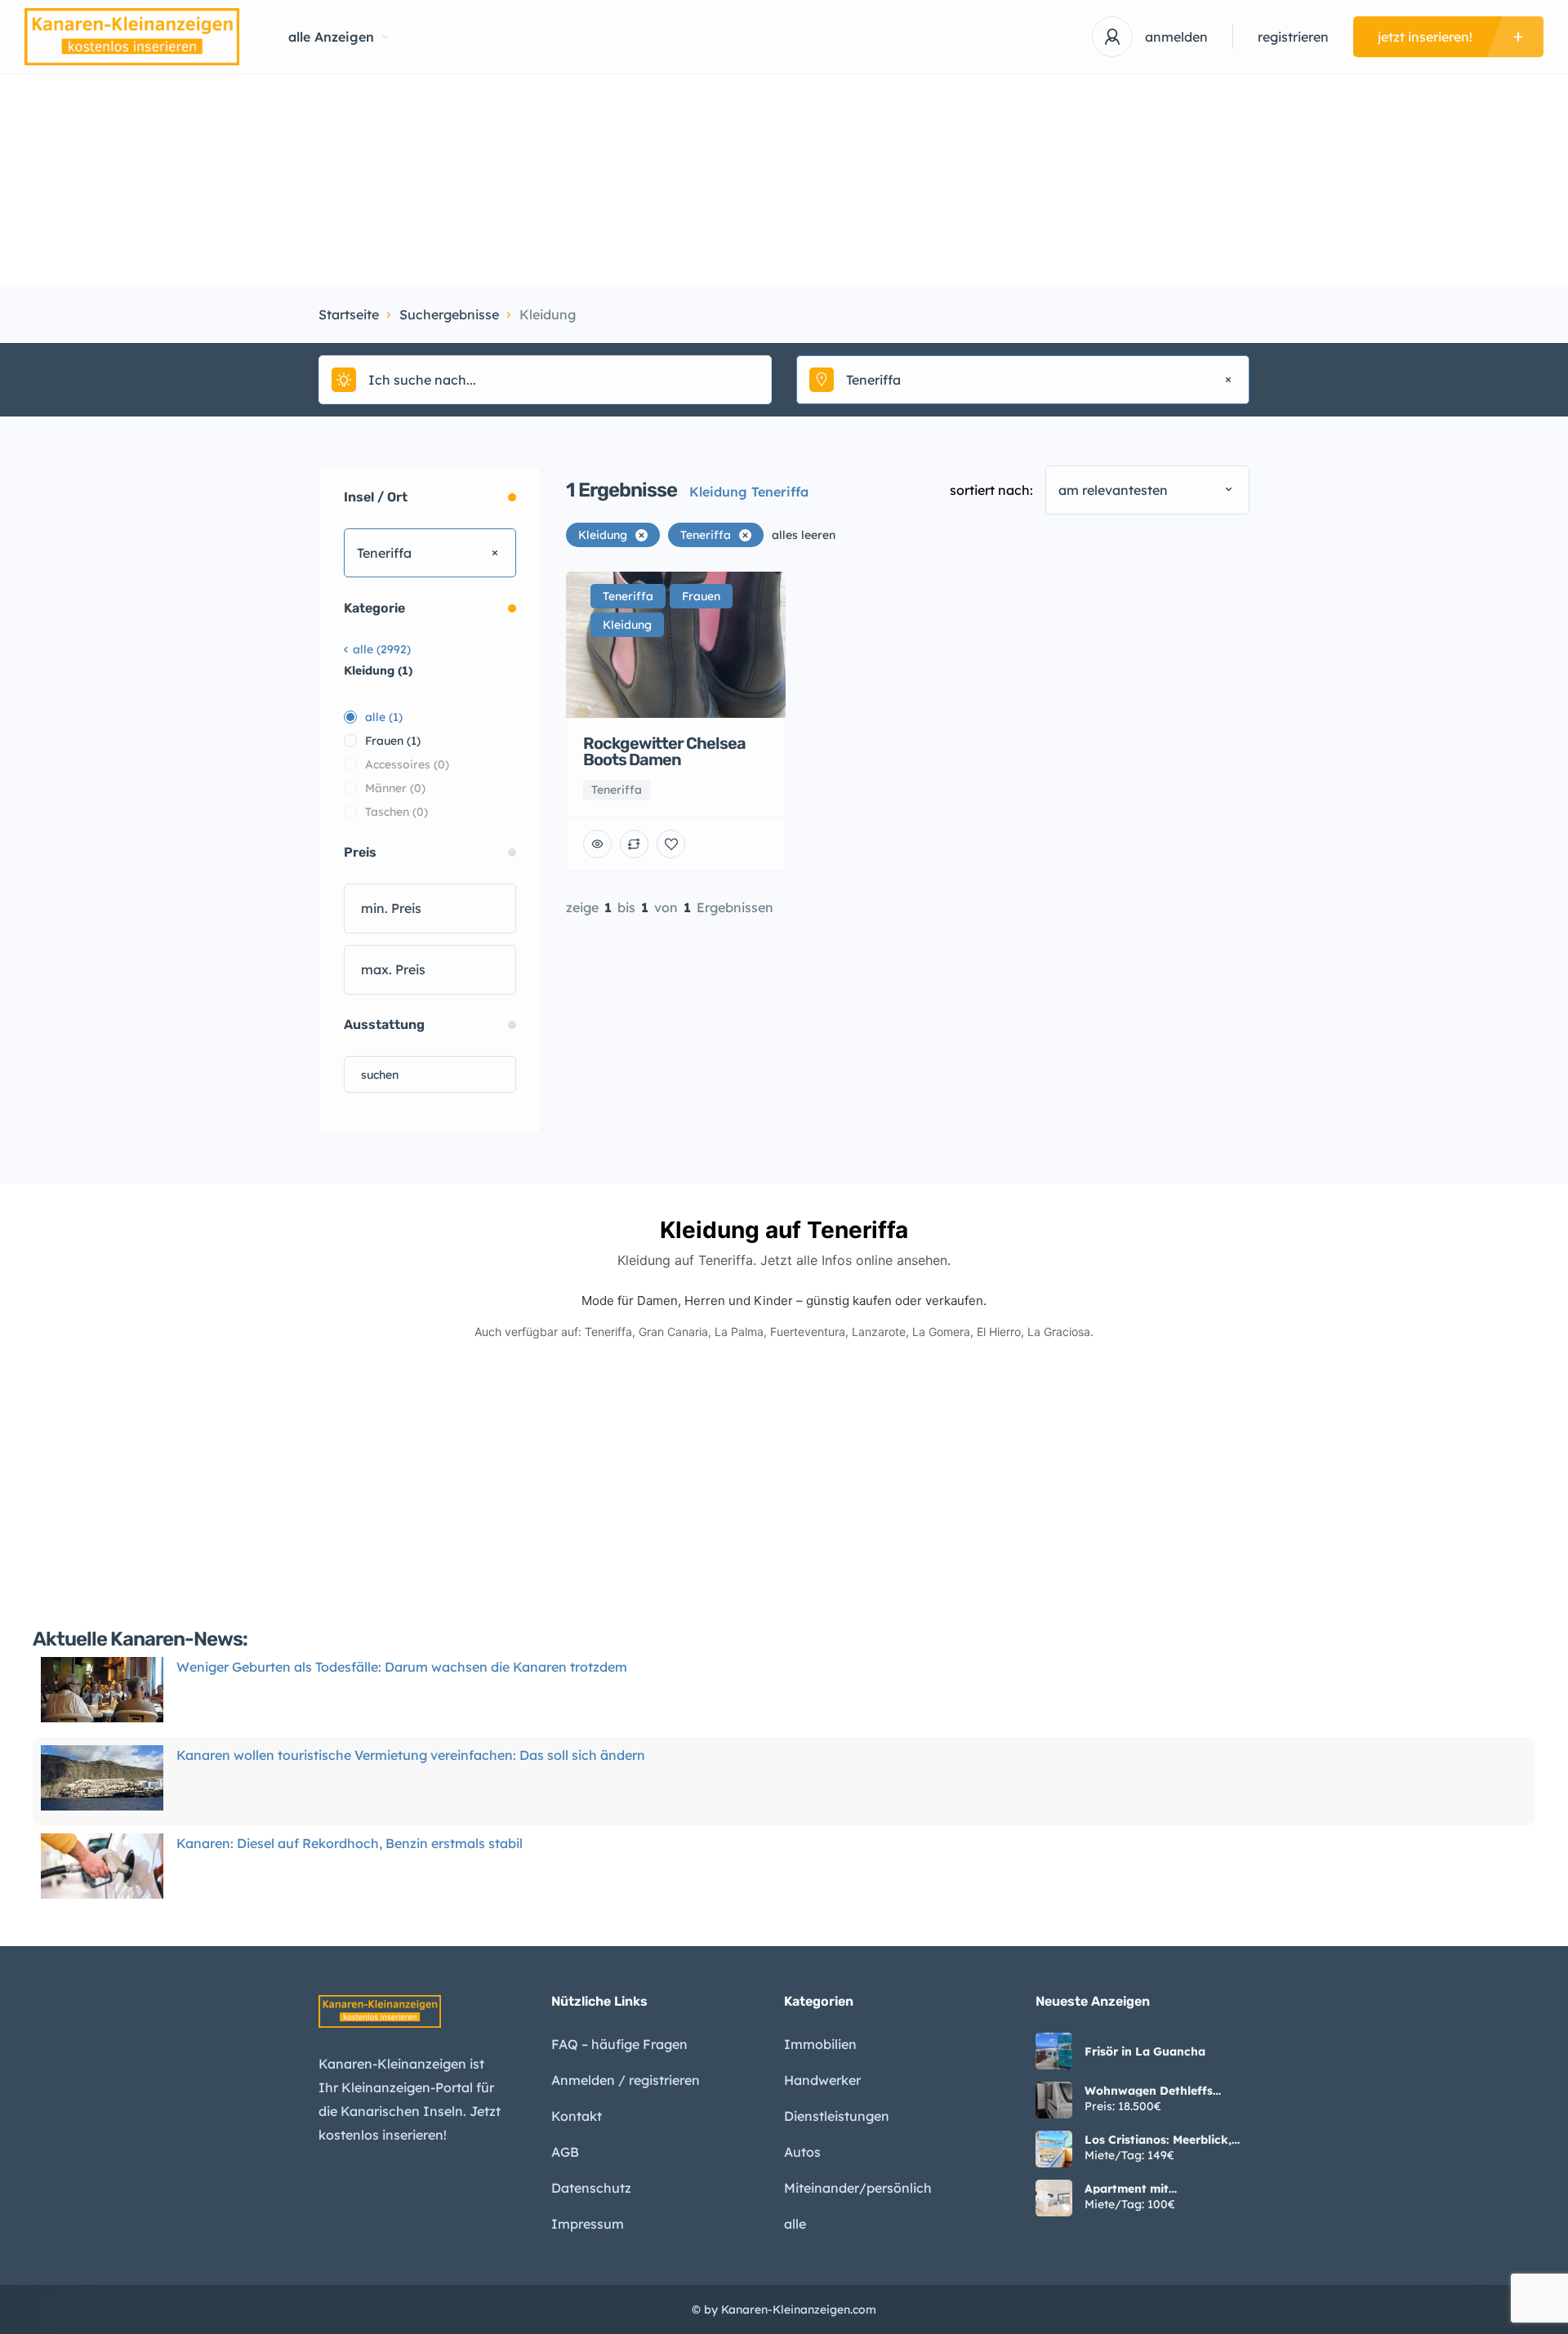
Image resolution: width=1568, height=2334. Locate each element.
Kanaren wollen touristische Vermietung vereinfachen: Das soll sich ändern (411, 1755)
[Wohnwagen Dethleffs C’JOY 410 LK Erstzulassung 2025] (1054, 2100)
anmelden (1176, 37)
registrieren (1293, 37)
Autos (802, 2152)
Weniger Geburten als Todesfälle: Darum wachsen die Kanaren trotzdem (402, 1667)
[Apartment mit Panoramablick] (1054, 2198)
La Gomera (941, 1332)
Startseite (349, 314)
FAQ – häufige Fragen (619, 2044)
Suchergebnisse (449, 314)
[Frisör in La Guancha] (1054, 2051)
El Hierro (999, 1332)
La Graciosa (1059, 1332)
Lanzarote (879, 1332)
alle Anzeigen (331, 37)
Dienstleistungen (837, 2116)
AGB (565, 2152)
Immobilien (820, 2044)
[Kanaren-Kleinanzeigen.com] (132, 37)
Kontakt (577, 2116)
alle (795, 2224)
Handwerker (822, 2080)
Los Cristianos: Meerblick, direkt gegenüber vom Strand (1158, 2140)
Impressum (588, 2224)
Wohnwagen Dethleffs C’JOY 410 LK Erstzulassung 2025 (1166, 2091)
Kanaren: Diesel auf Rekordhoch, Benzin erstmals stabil (350, 1843)
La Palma (739, 1332)
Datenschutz (591, 2188)
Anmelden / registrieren (626, 2080)
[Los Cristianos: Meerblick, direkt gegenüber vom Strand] (1054, 2149)
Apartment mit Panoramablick (1128, 2189)
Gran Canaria (673, 1332)
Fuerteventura (808, 1332)
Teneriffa (608, 1332)
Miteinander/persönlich (858, 2188)
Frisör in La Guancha (1145, 2051)
